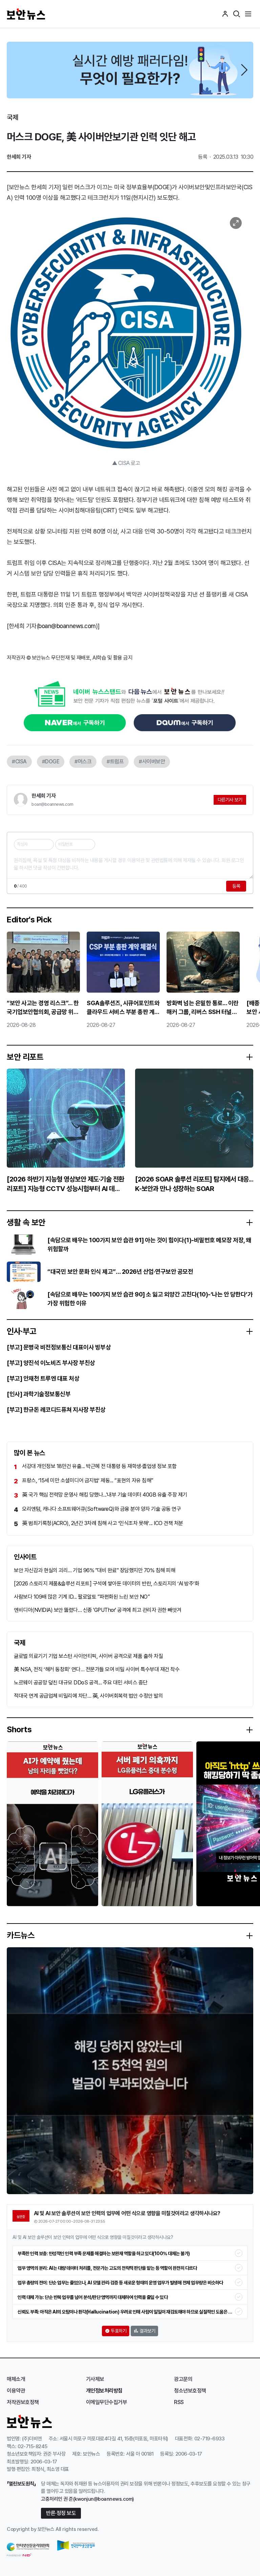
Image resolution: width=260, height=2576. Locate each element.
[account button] (225, 14)
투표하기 (118, 2331)
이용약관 (16, 2391)
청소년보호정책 (190, 2391)
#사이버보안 (152, 762)
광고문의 (183, 2379)
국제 (12, 117)
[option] (130, 70)
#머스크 (83, 762)
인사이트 (25, 1557)
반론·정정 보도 (61, 2513)
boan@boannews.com (67, 626)
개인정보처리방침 (104, 2391)
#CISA (19, 762)
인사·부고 (22, 1331)
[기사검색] (237, 14)
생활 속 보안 (26, 1223)
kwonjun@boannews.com (103, 2499)
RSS (179, 2402)
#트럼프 (115, 762)
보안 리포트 (25, 1057)
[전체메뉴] (248, 14)
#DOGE (51, 762)
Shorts (19, 1730)
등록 (236, 886)
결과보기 (147, 2331)
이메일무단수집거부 (107, 2402)
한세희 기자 (44, 796)
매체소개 (16, 2379)
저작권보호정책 (23, 2402)
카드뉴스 (21, 1935)
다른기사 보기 (230, 800)
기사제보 (95, 2379)
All (58, 2529)
